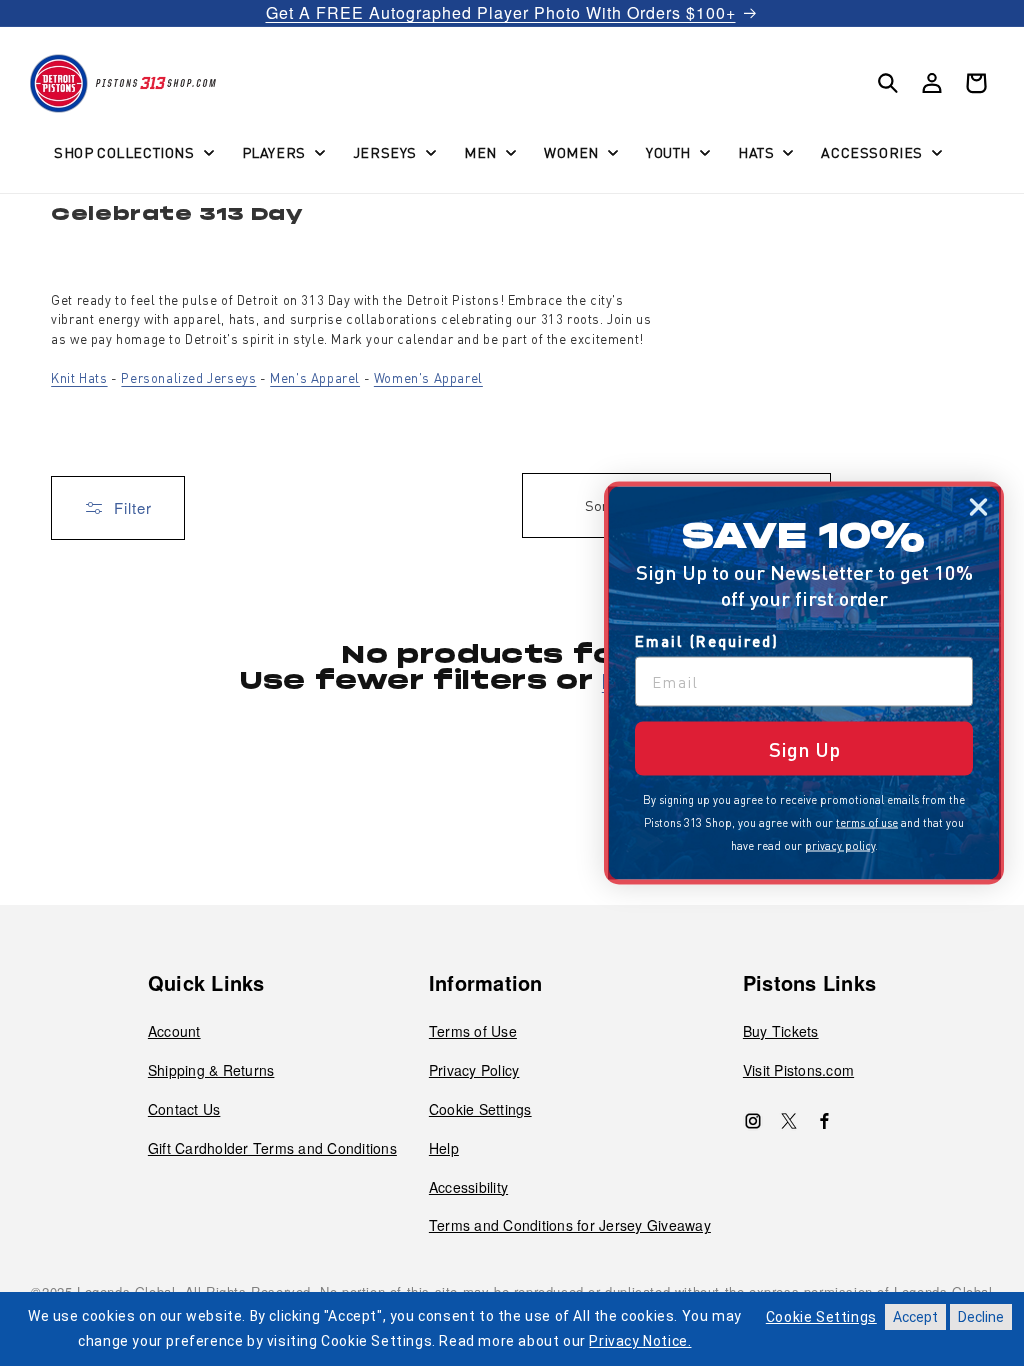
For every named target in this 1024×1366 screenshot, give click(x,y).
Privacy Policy (474, 1070)
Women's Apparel (428, 377)
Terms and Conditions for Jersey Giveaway (570, 1225)
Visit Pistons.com (798, 1070)
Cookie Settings (480, 1109)
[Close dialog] (978, 507)
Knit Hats (79, 377)
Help (444, 1148)
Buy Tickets (781, 1031)
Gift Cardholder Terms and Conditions (272, 1148)
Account (174, 1031)
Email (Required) (707, 641)
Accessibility (468, 1187)
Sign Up (804, 749)
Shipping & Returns (211, 1070)
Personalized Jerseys (188, 377)
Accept (915, 1317)
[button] (132, 152)
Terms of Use (473, 1031)
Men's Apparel (315, 377)
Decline (981, 1317)
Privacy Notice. (640, 1341)
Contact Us (184, 1109)
